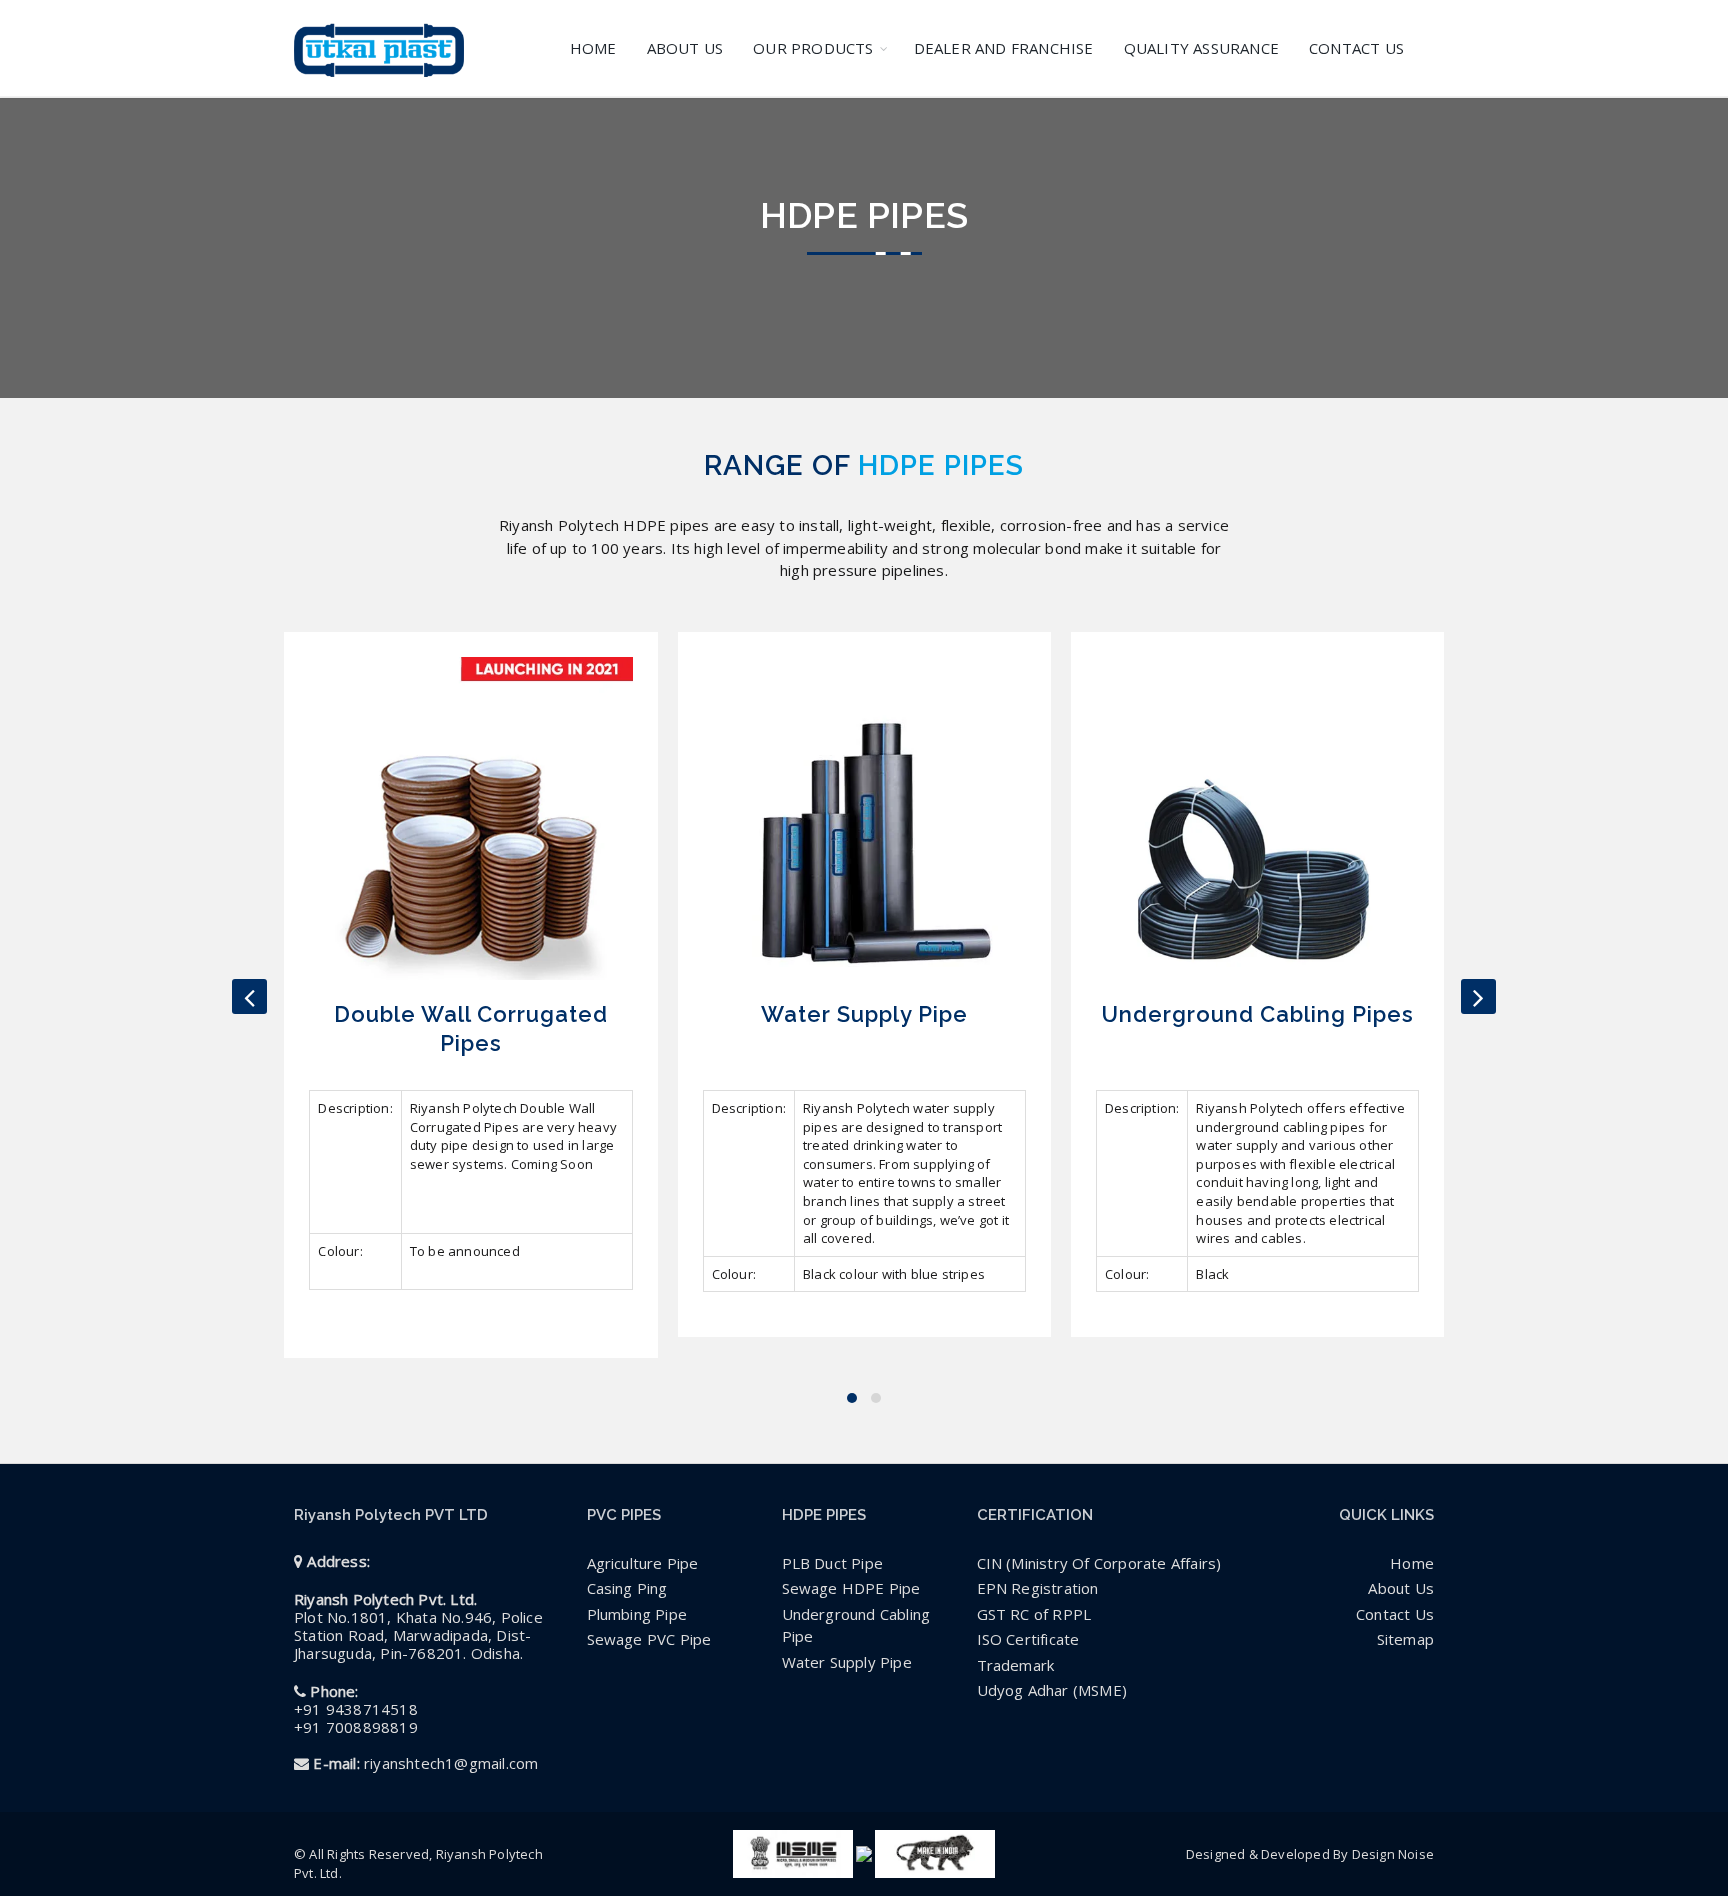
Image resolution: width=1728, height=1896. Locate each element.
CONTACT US (1356, 48)
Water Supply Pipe (847, 1662)
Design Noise (1393, 1854)
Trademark (1016, 1665)
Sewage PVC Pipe (649, 1639)
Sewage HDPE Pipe (851, 1588)
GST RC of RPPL (1034, 1614)
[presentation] (249, 996)
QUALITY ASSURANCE (1201, 48)
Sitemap (1405, 1639)
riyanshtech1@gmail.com (451, 1763)
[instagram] (1414, 1702)
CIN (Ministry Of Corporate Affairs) (1099, 1563)
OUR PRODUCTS (813, 48)
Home (1412, 1563)
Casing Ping (627, 1588)
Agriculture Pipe (643, 1563)
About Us (1401, 1588)
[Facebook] (1375, 1702)
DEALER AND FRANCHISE (1004, 48)
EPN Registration (1038, 1588)
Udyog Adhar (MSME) (1052, 1690)
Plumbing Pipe (637, 1614)
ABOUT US (685, 48)
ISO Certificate (1028, 1639)
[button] (852, 1398)
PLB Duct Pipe (833, 1563)
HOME (593, 48)
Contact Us (1395, 1614)
